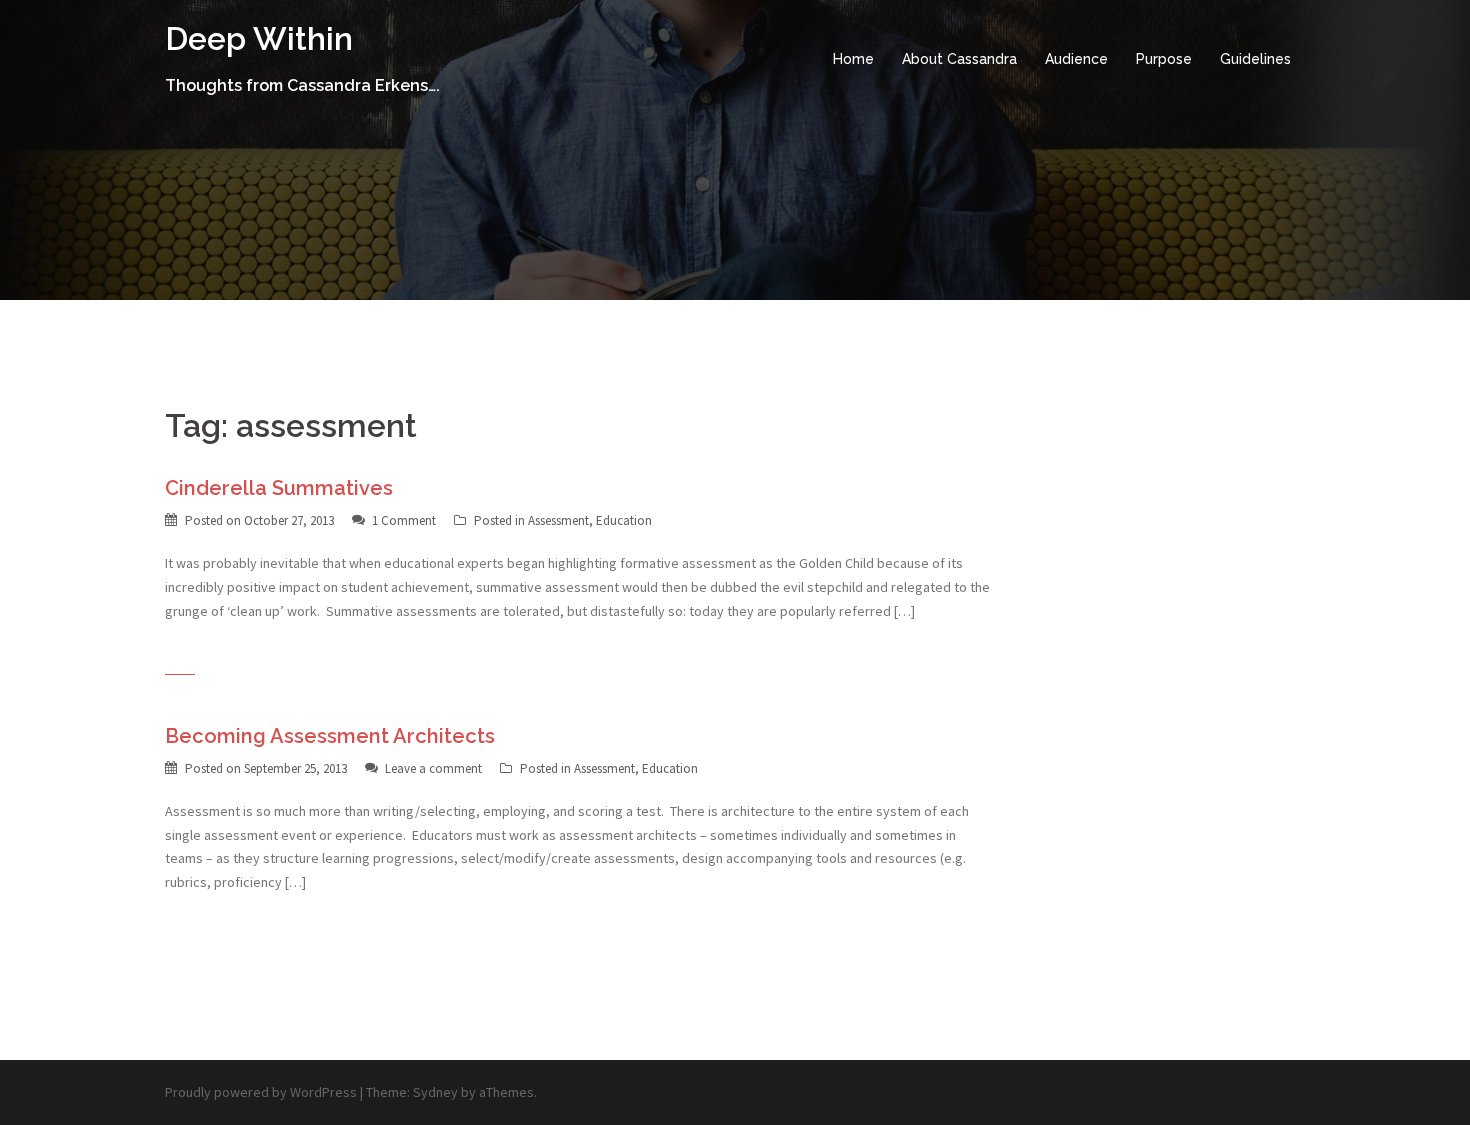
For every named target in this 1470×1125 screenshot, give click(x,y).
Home (853, 59)
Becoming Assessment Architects (330, 736)
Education (624, 520)
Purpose (1164, 59)
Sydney (435, 1092)
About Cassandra (959, 59)
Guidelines (1255, 59)
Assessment (558, 520)
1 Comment (404, 520)
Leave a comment (433, 768)
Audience (1076, 59)
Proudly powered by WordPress (261, 1092)
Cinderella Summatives (279, 488)
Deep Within (259, 38)
